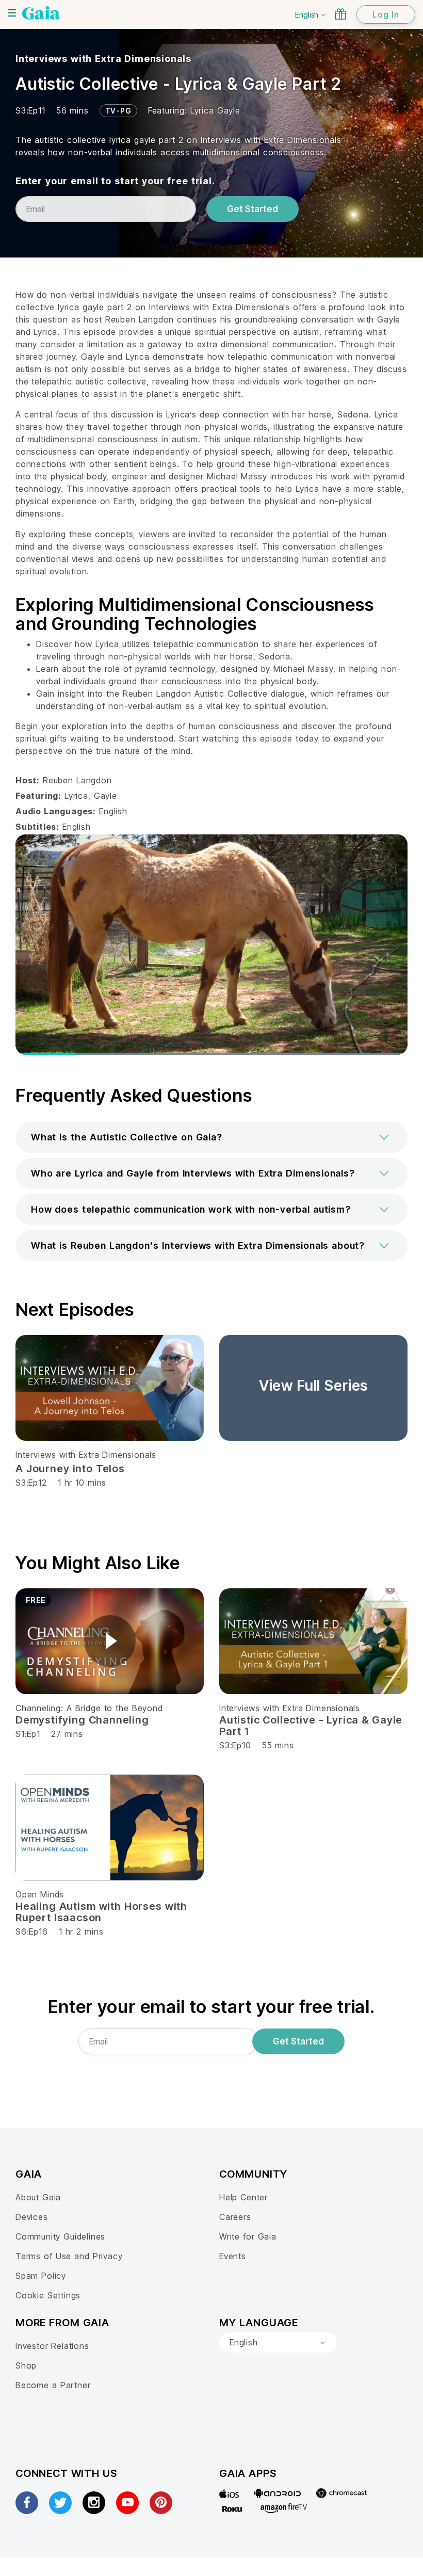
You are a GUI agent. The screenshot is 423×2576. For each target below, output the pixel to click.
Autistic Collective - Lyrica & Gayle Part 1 (311, 1726)
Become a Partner (53, 2385)
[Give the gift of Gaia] (340, 14)
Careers (235, 2217)
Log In (386, 14)
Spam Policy (41, 2276)
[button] (211, 1137)
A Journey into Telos (70, 1469)
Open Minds (40, 1894)
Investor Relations (52, 2346)
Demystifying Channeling (82, 1720)
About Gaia (38, 2197)
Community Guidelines (60, 2236)
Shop (26, 2365)
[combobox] (278, 2343)
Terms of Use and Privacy (69, 2256)
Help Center (243, 2197)
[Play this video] (110, 1641)
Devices (32, 2217)
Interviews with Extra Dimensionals (103, 59)
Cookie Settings (48, 2295)
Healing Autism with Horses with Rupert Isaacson (101, 1912)
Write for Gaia (248, 2236)
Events (233, 2256)
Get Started (253, 209)
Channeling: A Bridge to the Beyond (89, 1708)
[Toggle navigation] (12, 13)
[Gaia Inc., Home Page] (41, 13)
